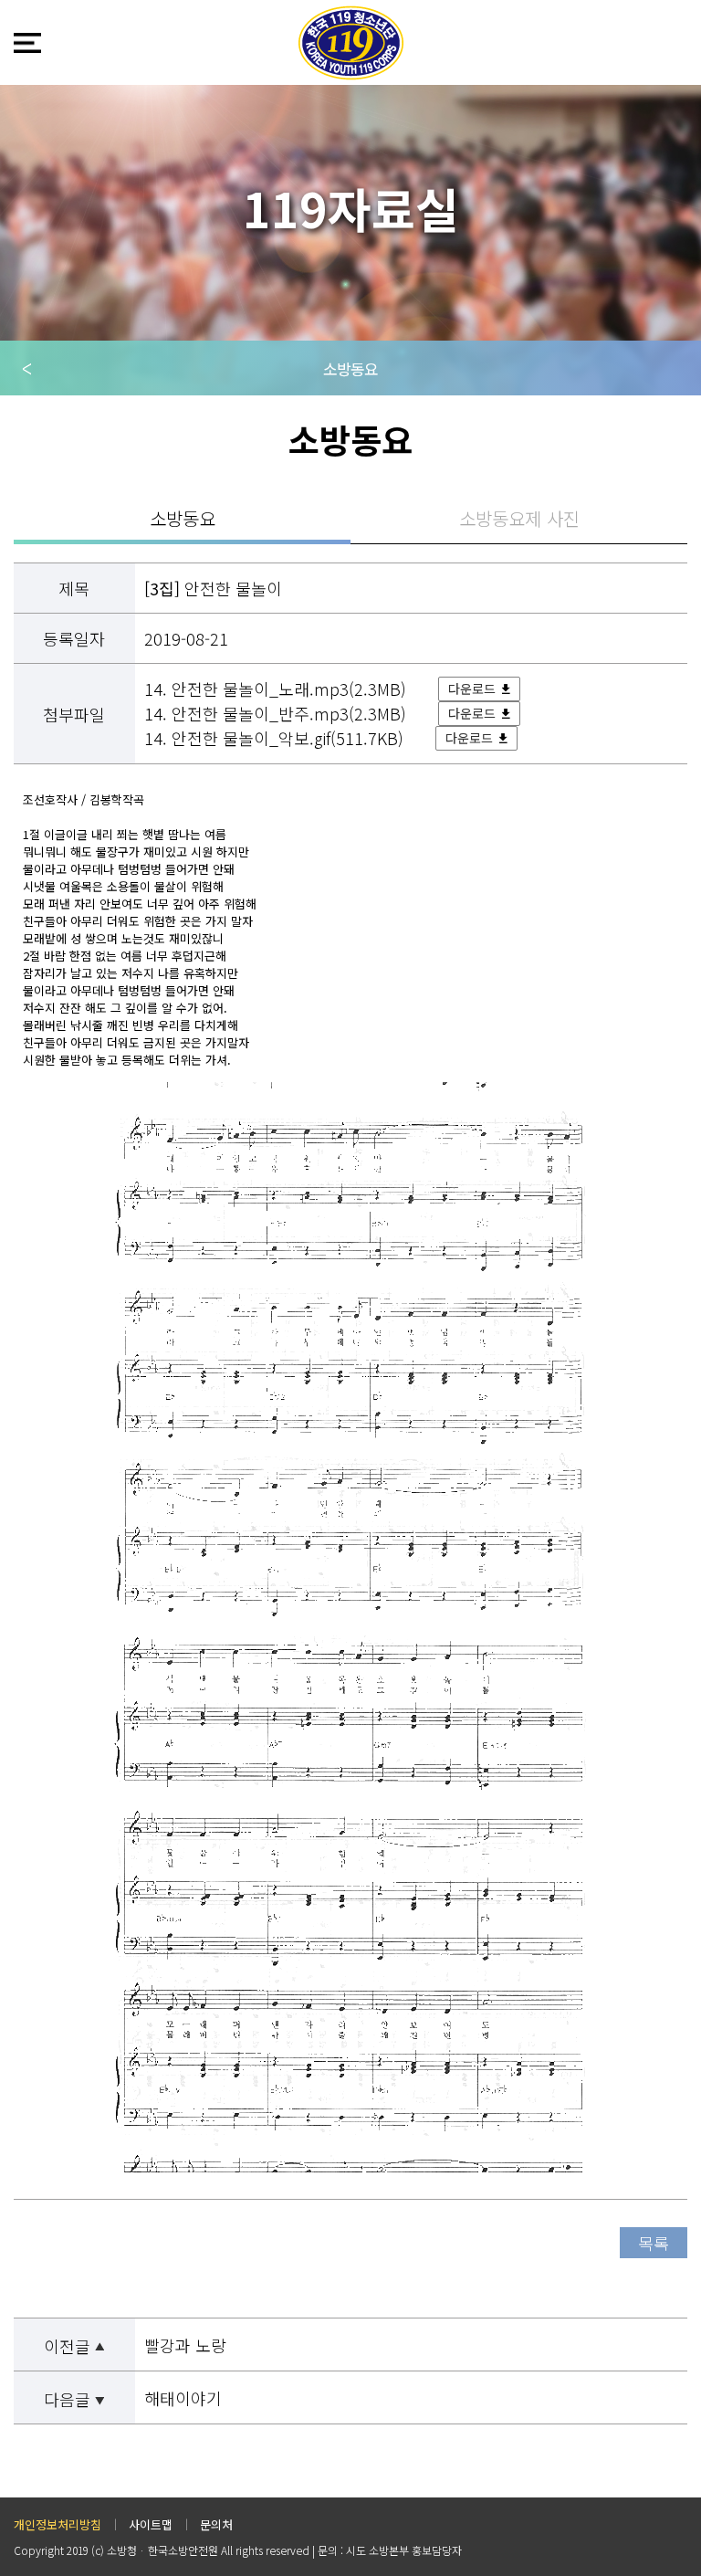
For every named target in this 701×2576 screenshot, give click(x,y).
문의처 (216, 2524)
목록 (654, 2243)
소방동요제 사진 (519, 518)
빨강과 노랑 (185, 2345)
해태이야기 (183, 2398)
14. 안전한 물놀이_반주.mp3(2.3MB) (277, 713)
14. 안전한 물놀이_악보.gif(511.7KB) (276, 738)
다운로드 (472, 689)
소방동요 (350, 368)
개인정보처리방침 (58, 2524)
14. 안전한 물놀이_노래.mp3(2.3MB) (277, 689)
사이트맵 (151, 2524)
